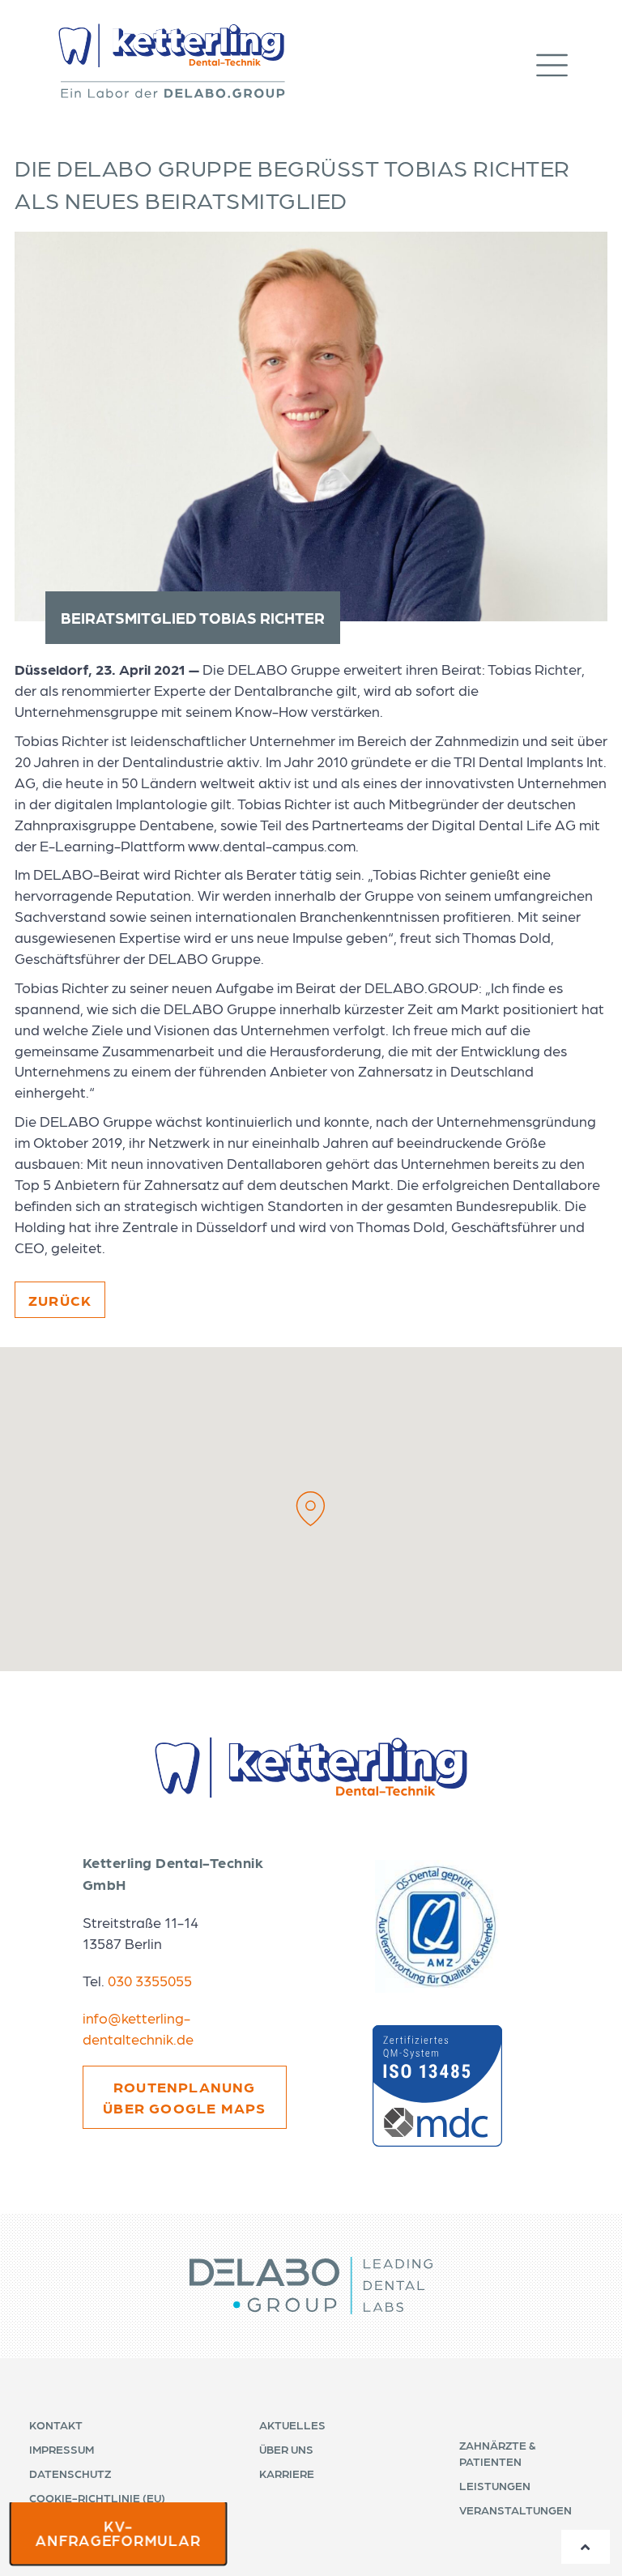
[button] (568, 61)
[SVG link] (311, 2286)
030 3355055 (150, 1980)
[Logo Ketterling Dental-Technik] (172, 61)
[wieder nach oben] (586, 2547)
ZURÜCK (60, 1300)
